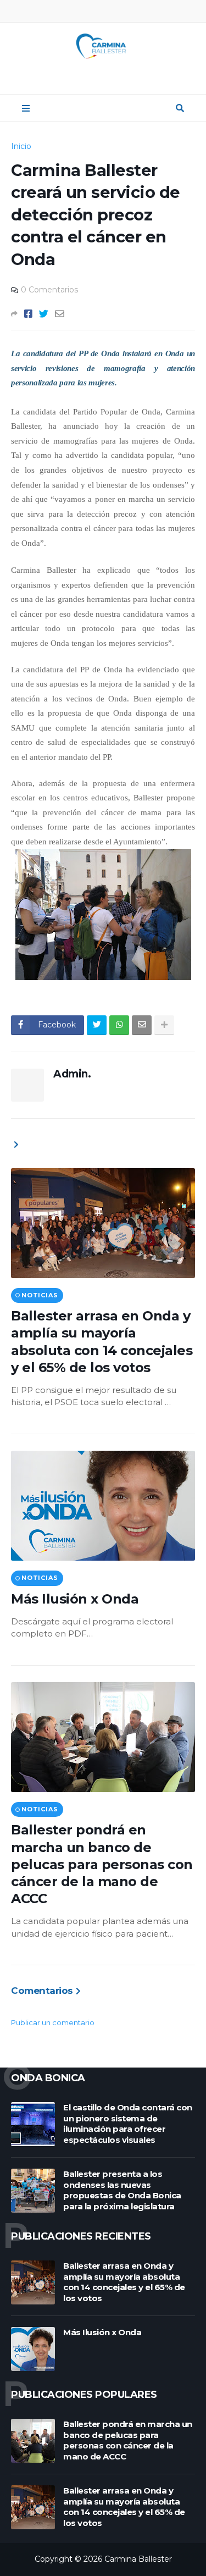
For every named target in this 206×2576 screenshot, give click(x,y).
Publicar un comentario (53, 2022)
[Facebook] (28, 314)
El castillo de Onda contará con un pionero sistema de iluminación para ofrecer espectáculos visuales (128, 2124)
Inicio (21, 146)
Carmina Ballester (138, 2559)
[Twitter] (44, 314)
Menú (26, 108)
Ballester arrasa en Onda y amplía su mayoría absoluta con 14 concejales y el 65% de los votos (102, 1342)
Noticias (40, 1295)
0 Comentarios (49, 290)
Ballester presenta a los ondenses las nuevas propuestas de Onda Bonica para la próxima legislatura (122, 2190)
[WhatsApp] (119, 1025)
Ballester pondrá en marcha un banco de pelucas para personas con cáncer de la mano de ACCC (102, 1864)
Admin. (72, 1074)
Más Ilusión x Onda (75, 1599)
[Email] (60, 314)
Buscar (180, 108)
